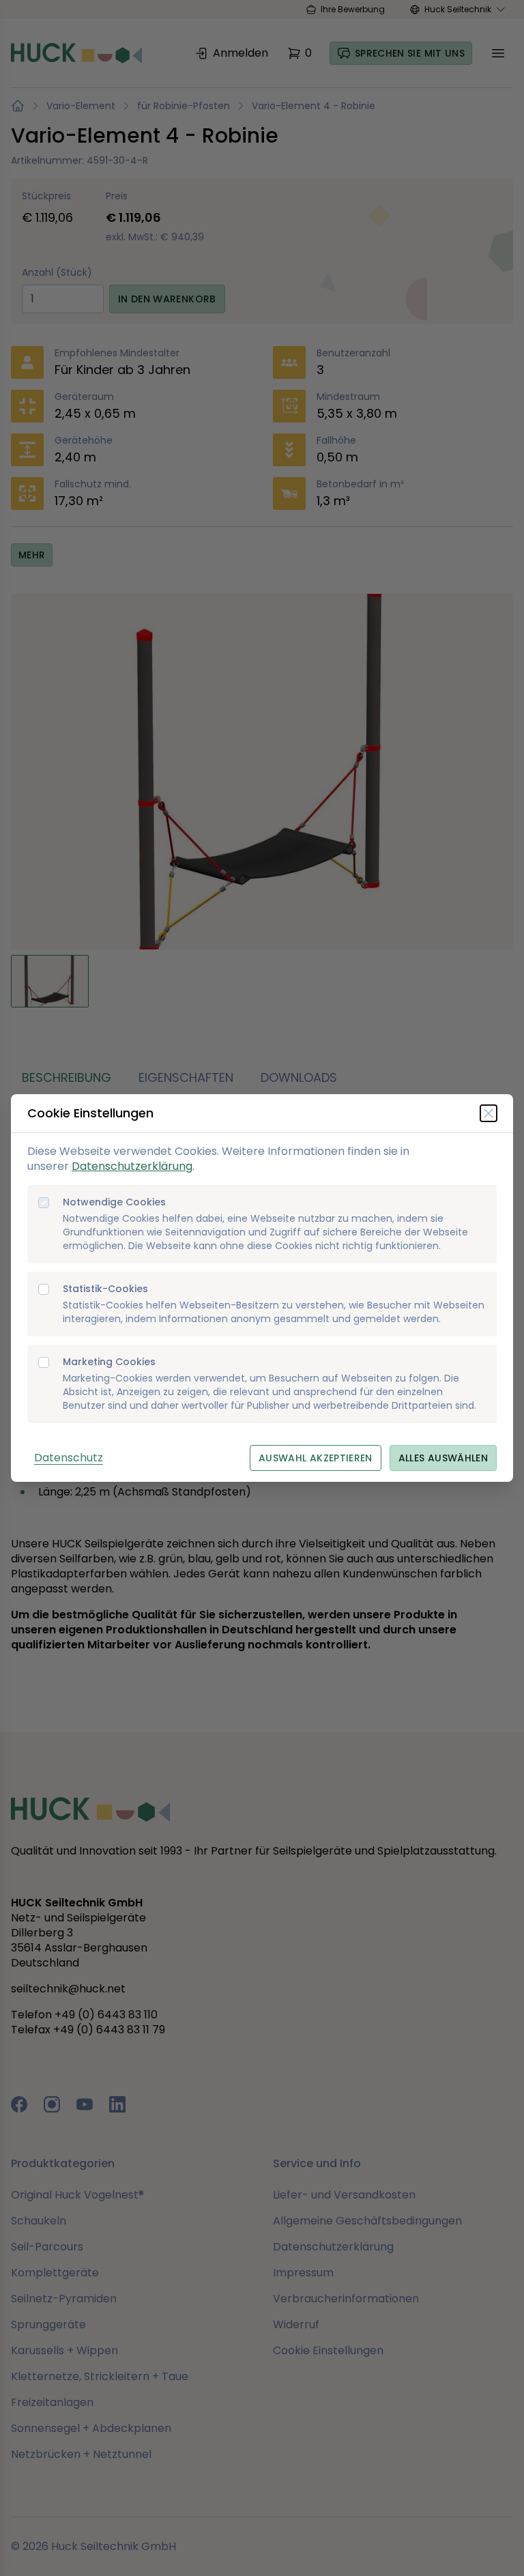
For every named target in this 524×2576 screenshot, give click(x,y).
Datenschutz (69, 1458)
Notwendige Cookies (114, 1202)
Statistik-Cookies (105, 1289)
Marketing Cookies (109, 1362)
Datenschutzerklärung (132, 1166)
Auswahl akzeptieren (316, 1458)
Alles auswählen (443, 1458)
